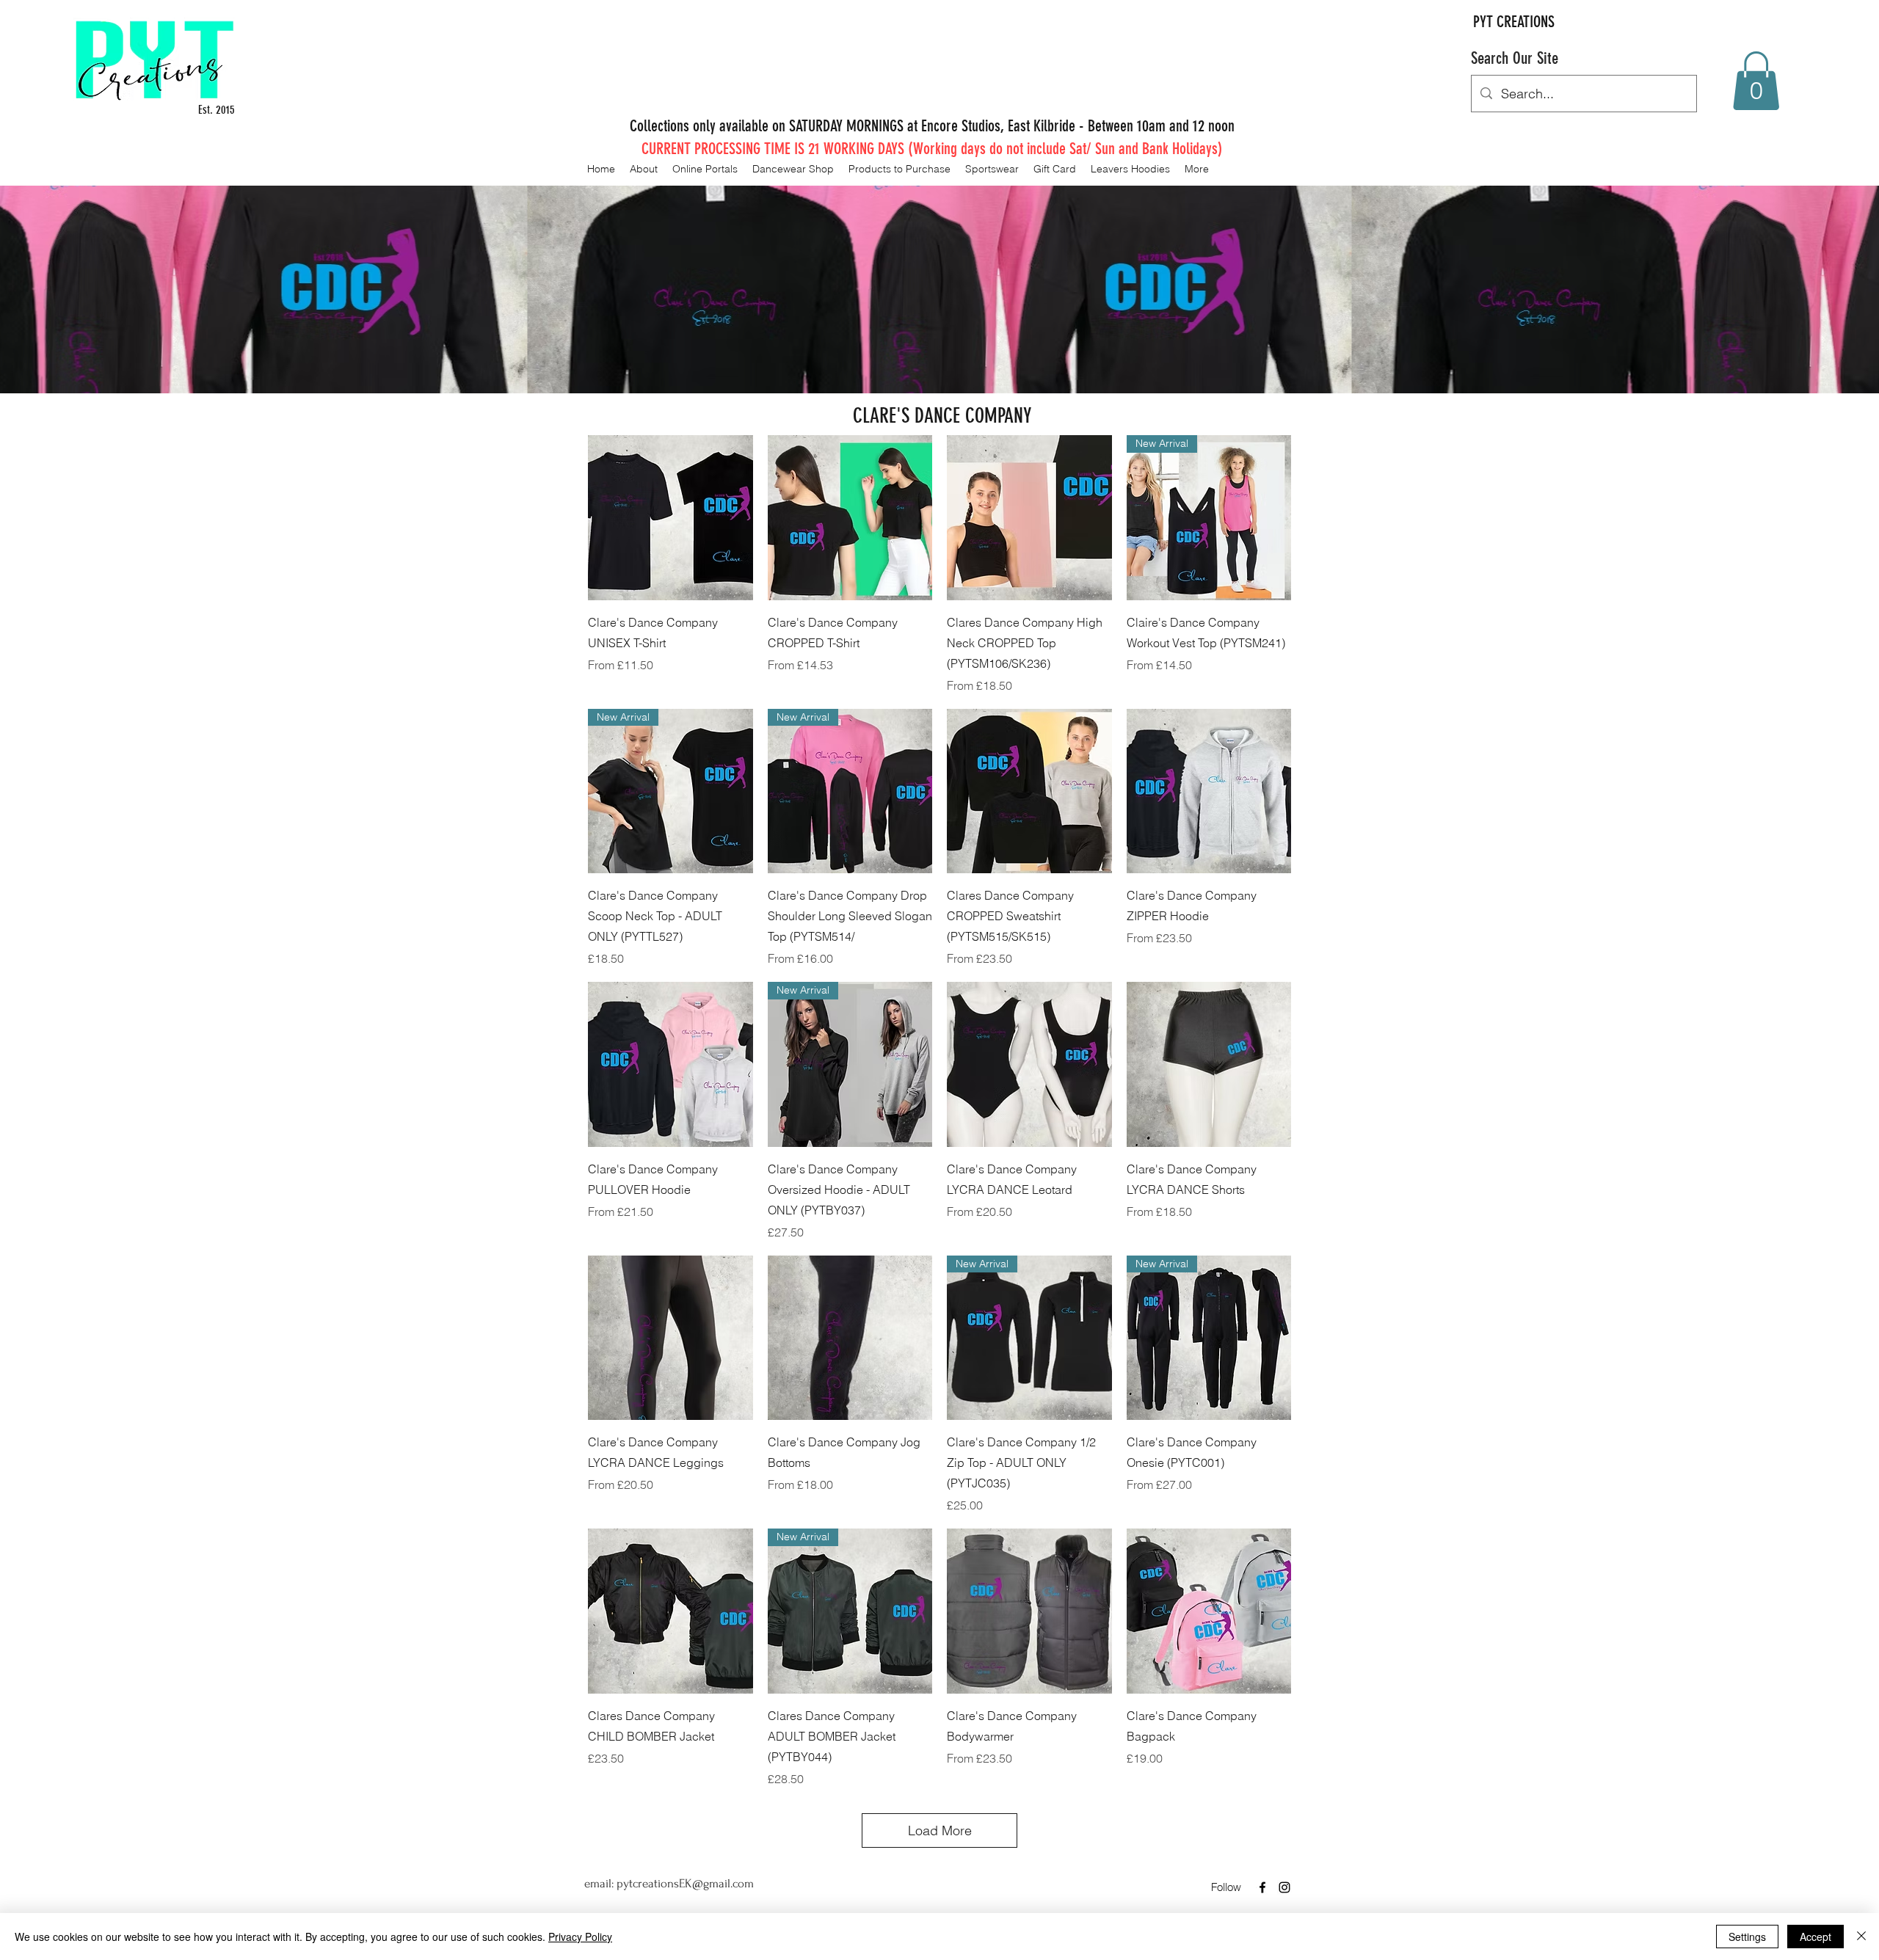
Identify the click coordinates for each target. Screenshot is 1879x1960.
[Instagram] (1284, 1887)
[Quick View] (670, 518)
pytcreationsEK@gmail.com (685, 1883)
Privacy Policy (580, 1937)
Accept (1816, 1937)
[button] (1756, 81)
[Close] (1861, 1937)
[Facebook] (1262, 1887)
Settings (1747, 1937)
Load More (940, 1830)
